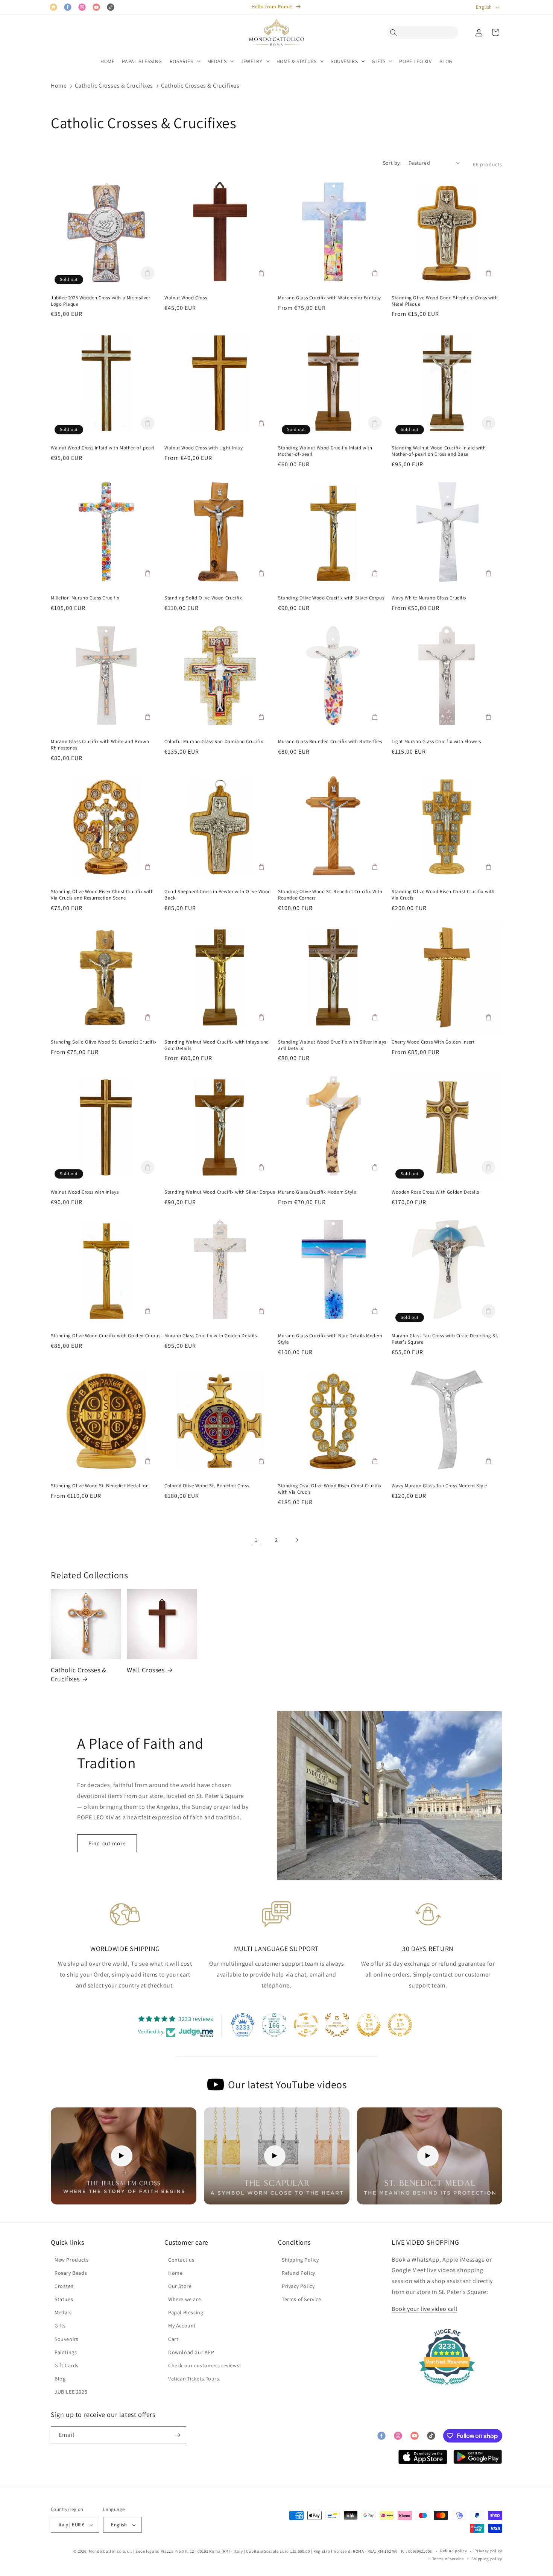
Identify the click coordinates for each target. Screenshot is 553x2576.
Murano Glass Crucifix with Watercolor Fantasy (330, 298)
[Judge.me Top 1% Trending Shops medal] (400, 2025)
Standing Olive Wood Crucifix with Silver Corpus (331, 598)
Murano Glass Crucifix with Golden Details (211, 1336)
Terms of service (448, 2559)
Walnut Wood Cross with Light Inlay (204, 448)
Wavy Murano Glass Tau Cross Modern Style (439, 1486)
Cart (173, 2339)
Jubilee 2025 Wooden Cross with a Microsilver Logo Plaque (100, 301)
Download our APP (191, 2352)
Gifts (60, 2326)
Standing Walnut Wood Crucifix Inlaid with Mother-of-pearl (325, 451)
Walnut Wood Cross (186, 298)
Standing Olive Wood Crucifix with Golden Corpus (106, 1336)
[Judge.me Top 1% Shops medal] (369, 2025)
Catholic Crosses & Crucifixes (114, 86)
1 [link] (256, 1540)
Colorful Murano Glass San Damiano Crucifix (214, 742)
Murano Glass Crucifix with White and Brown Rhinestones (100, 745)
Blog (60, 2379)
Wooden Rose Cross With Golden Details (435, 1192)
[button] (395, 32)
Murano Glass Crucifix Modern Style (317, 1192)
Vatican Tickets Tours (194, 2379)
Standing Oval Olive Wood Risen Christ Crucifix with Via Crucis (330, 1489)
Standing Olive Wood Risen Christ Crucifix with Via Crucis (443, 895)
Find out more (107, 1843)
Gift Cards (67, 2365)
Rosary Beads (71, 2273)
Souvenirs (66, 2339)
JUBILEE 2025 (71, 2392)
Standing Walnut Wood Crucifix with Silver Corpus (220, 1192)
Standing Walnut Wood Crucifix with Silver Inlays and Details (332, 1045)
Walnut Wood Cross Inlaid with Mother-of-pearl (103, 448)
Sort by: (392, 163)
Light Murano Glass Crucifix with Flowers (436, 742)
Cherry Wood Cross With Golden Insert (433, 1042)
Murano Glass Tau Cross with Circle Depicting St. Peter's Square (445, 1339)
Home (59, 86)
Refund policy (453, 2551)
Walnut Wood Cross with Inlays (85, 1192)
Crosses (64, 2286)
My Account (182, 2326)
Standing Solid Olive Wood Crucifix (203, 598)
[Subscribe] (178, 2435)
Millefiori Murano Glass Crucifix (85, 598)
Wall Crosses (146, 1670)
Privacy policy (488, 2551)
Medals (63, 2312)
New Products (71, 2260)
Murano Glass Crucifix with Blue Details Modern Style (330, 1339)
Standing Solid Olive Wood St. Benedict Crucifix (104, 1042)
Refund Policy (299, 2273)
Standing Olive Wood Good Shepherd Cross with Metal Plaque (445, 301)
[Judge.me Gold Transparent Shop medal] (306, 2025)
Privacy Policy (298, 2286)
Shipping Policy (300, 2260)
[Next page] (297, 1540)
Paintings (66, 2352)
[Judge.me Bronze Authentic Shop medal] (337, 2025)
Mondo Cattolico (105, 2551)
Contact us (181, 2260)
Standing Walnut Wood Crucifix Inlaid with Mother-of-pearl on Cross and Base (439, 451)
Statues (64, 2299)
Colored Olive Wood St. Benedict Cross (207, 1486)
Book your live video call (425, 2309)
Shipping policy (487, 2559)
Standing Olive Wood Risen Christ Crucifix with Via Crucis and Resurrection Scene (102, 895)
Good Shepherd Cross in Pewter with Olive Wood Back (218, 895)
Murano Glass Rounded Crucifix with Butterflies (330, 742)
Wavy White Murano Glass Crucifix (429, 598)
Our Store (180, 2286)
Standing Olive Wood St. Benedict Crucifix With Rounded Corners (330, 895)
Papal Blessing (186, 2312)
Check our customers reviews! (205, 2365)
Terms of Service (302, 2299)
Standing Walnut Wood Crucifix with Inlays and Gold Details (217, 1045)
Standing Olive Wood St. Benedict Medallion (100, 1486)
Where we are (185, 2299)
